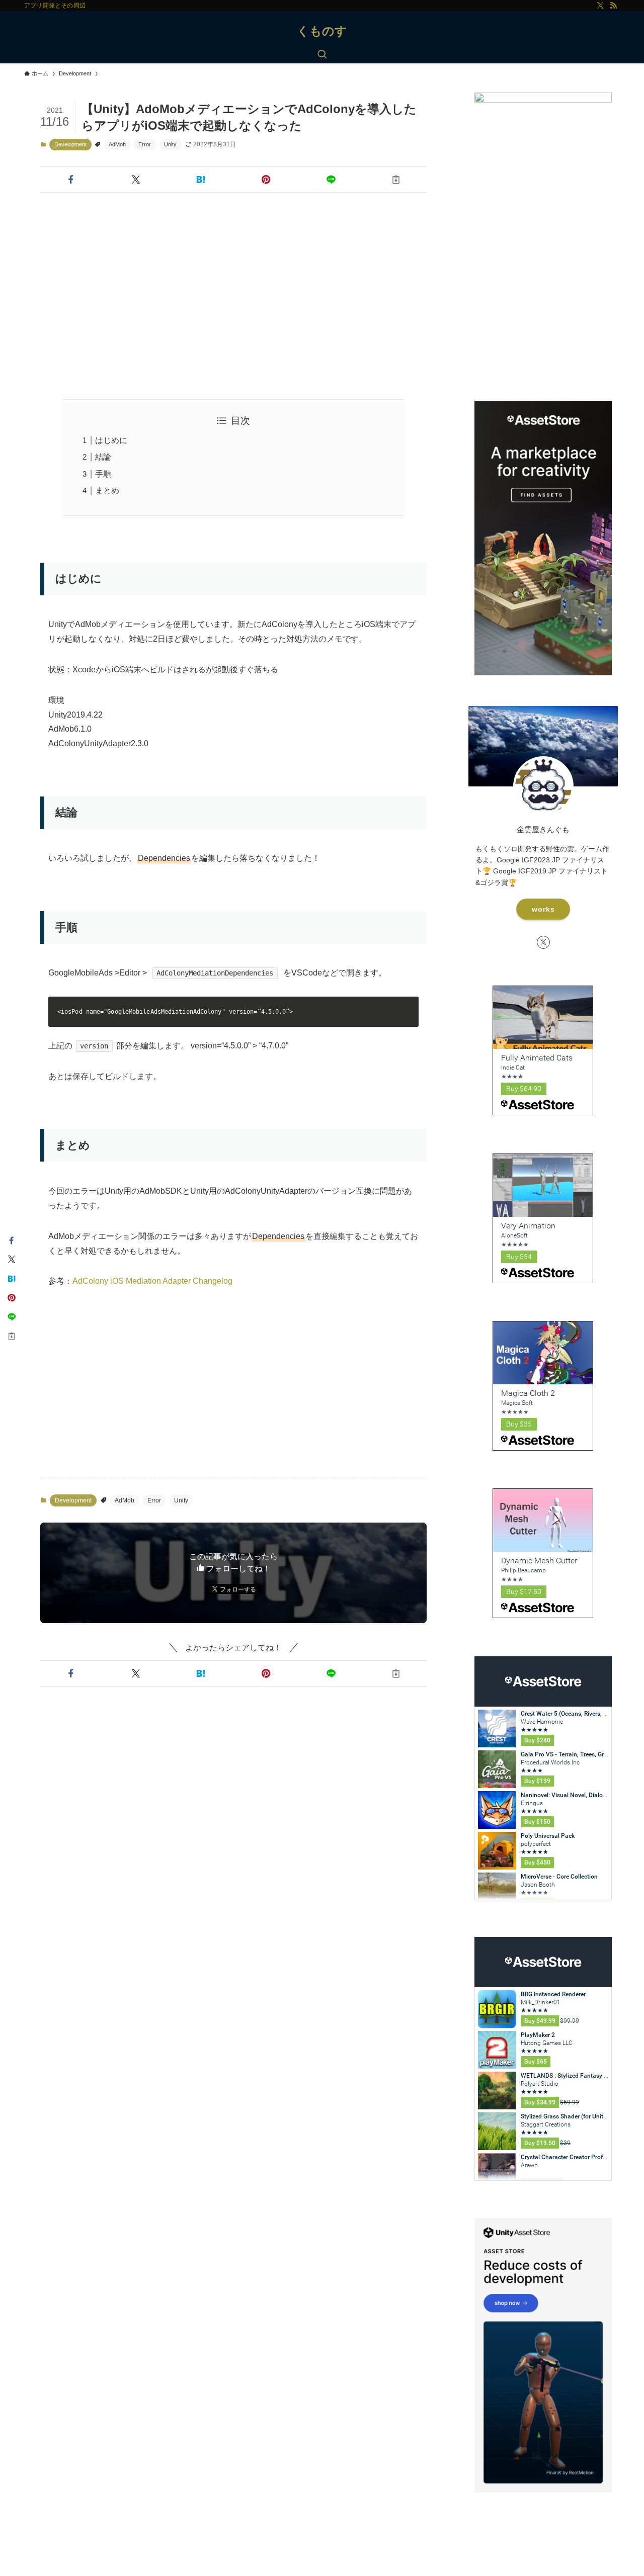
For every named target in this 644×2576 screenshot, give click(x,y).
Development (70, 144)
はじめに (111, 440)
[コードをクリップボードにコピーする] (408, 1017)
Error (145, 144)
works (543, 909)
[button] (71, 180)
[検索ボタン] (322, 55)
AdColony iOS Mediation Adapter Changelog (152, 1281)
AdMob (117, 144)
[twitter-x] (600, 6)
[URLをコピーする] (396, 180)
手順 (103, 474)
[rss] (613, 6)
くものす (322, 31)
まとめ (107, 491)
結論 (103, 457)
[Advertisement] (233, 295)
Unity (170, 144)
